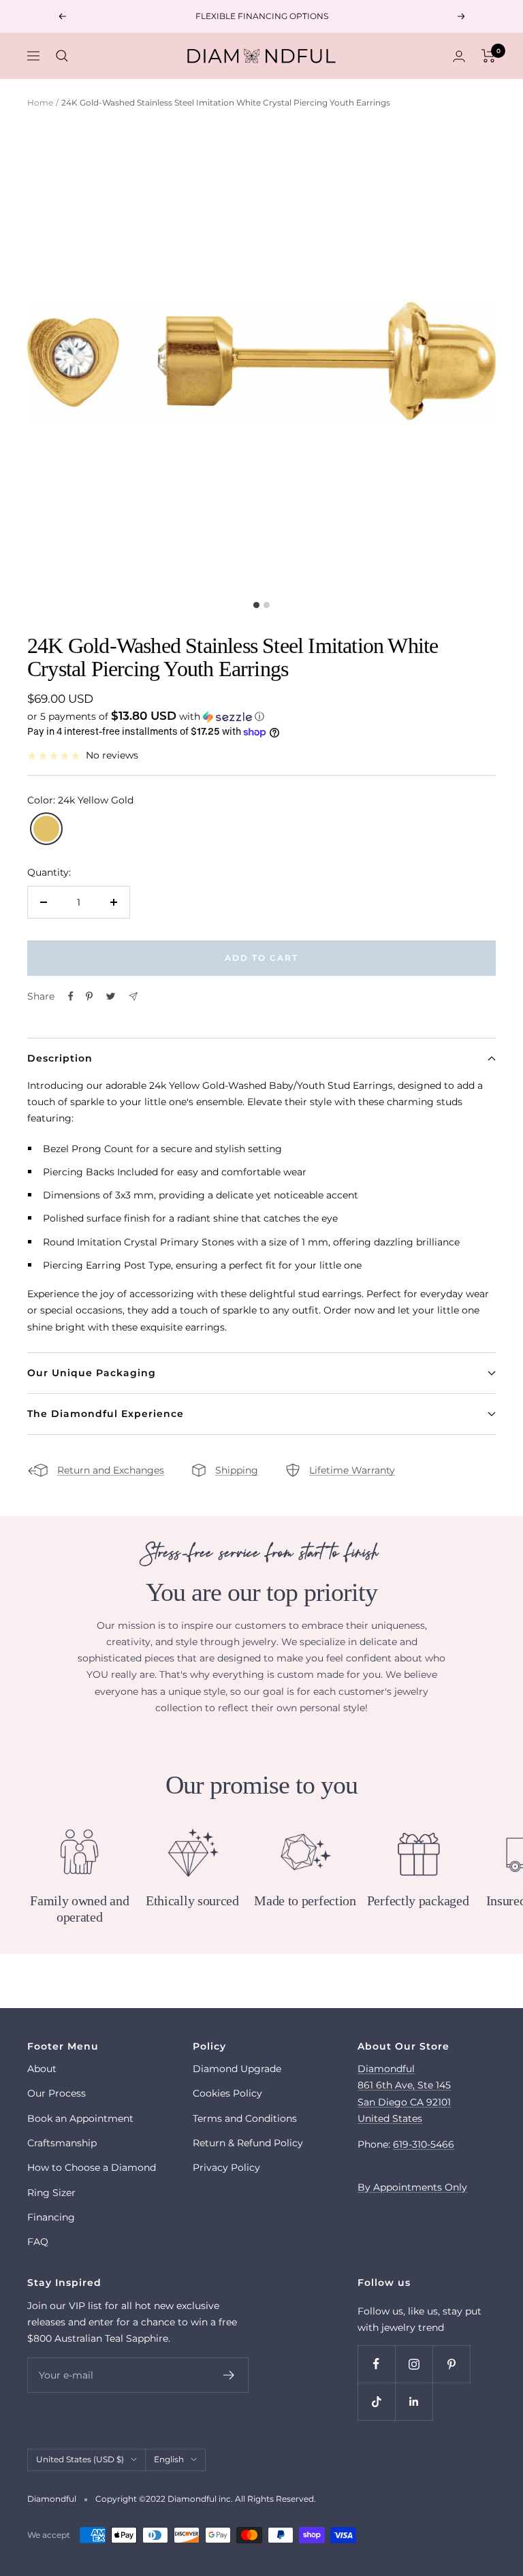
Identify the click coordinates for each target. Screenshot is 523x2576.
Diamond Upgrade (237, 2069)
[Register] (229, 2375)
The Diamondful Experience (106, 1414)
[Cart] (489, 56)
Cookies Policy (227, 2093)
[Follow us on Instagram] (414, 2364)
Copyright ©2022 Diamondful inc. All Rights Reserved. (206, 2499)
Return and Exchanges (111, 1470)
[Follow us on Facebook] (376, 2364)
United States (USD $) (80, 2459)
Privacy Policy (226, 2167)
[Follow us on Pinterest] (451, 2364)
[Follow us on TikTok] (376, 2401)
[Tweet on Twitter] (111, 996)
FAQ (38, 2242)
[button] (261, 716)
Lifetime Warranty (352, 1470)
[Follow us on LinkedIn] (414, 2401)
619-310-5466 (424, 2144)
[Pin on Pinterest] (89, 996)
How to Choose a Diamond (92, 2167)
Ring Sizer (51, 2193)
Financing (51, 2217)
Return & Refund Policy (248, 2143)
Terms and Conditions (245, 2118)
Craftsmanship (62, 2143)
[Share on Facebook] (71, 996)
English (169, 2459)
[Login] (459, 56)
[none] (46, 829)
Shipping (237, 1470)
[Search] (62, 56)
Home (40, 102)
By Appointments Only (412, 2187)
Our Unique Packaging (92, 1373)
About (42, 2069)
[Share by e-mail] (133, 997)
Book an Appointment (80, 2118)
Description (60, 1058)
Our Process (57, 2093)
